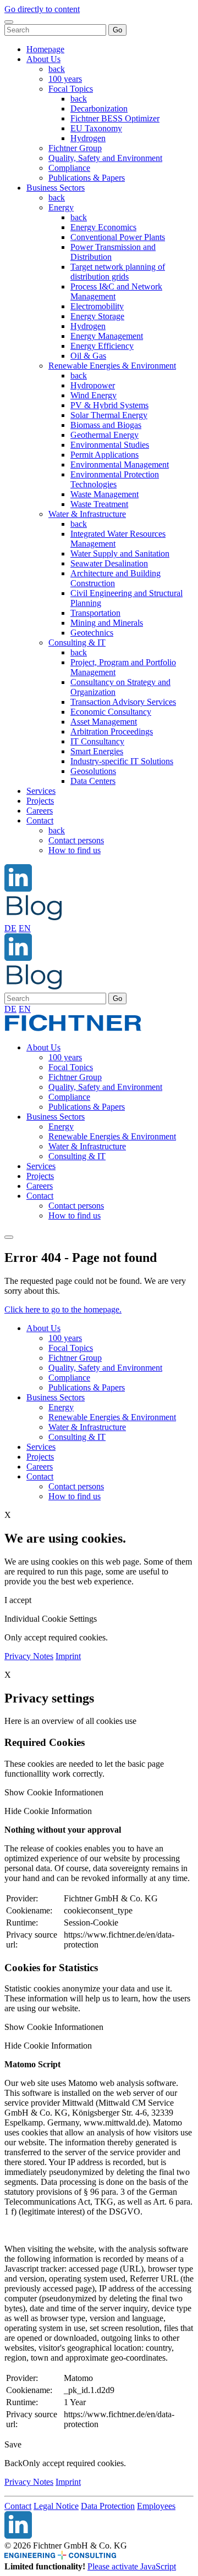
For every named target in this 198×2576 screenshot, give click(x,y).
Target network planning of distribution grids (118, 272)
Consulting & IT (77, 642)
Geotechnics (92, 633)
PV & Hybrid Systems (109, 405)
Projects (40, 801)
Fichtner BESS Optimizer (115, 118)
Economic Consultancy (111, 712)
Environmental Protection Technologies (115, 479)
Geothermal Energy (105, 435)
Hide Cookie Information (48, 1811)
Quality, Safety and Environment (105, 158)
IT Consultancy (97, 741)
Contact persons (76, 840)
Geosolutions (93, 771)
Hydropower (93, 385)
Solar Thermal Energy (109, 415)
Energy (61, 207)
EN (25, 928)
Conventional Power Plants (118, 237)
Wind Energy (94, 395)
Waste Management (105, 494)
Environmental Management (120, 464)
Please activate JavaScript (132, 2566)
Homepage (45, 49)
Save (13, 2444)
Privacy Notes (29, 1656)
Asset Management (104, 722)
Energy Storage (97, 316)
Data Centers (93, 781)
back (57, 69)
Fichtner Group (75, 148)
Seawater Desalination (109, 563)
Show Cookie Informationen (54, 1792)
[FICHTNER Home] (73, 1029)
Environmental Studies (110, 445)
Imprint (68, 1656)
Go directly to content (42, 9)
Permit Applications (105, 455)
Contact (40, 820)
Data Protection (108, 2506)
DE (10, 928)
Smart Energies (97, 751)
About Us (43, 59)
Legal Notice (56, 2506)
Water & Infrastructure (87, 514)
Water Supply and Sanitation (120, 553)
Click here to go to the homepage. (63, 1309)
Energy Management (107, 336)
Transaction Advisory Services (123, 702)
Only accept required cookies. (74, 2463)
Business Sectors (56, 188)
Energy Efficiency (102, 346)
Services (41, 791)
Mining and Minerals (107, 623)
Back (13, 2463)
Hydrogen (88, 138)
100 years (65, 79)
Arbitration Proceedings (112, 731)
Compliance (69, 168)
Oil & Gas (88, 356)
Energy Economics (103, 227)
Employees (156, 2506)
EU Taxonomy (96, 128)
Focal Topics (71, 89)
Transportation (95, 613)
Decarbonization (99, 109)
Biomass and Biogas (106, 425)
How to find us (75, 850)
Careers (40, 811)
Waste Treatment (99, 504)
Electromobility (97, 306)
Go (117, 30)
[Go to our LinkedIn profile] (18, 889)
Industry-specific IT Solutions (122, 761)
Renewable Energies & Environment (112, 366)
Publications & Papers (87, 178)
